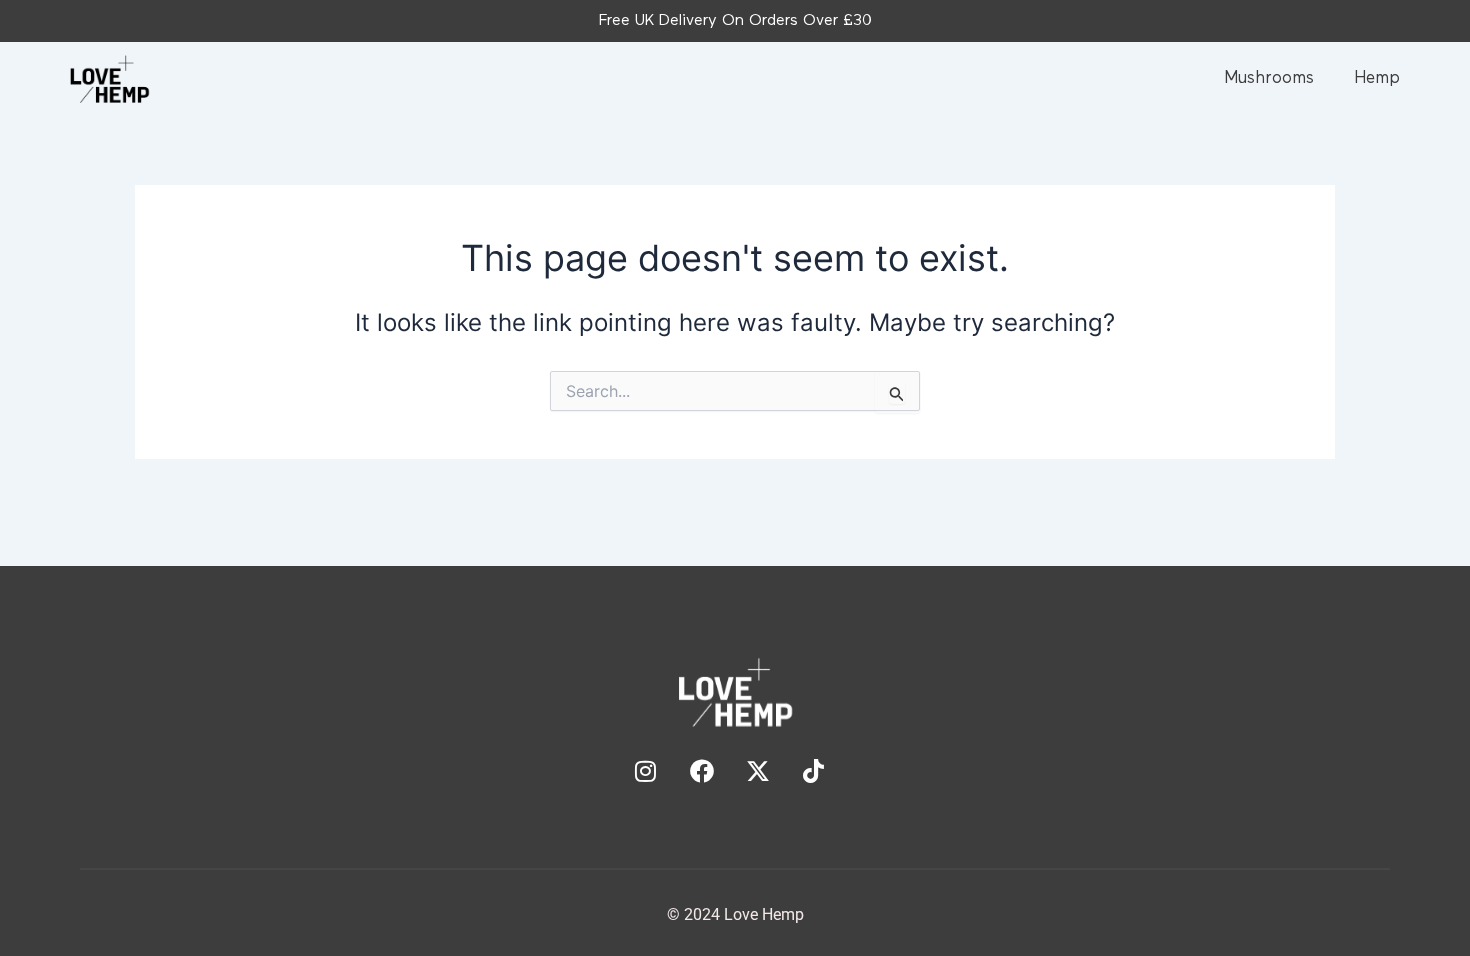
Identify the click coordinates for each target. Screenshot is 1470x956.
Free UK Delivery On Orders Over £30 (735, 21)
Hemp (1377, 78)
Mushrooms (1269, 78)
